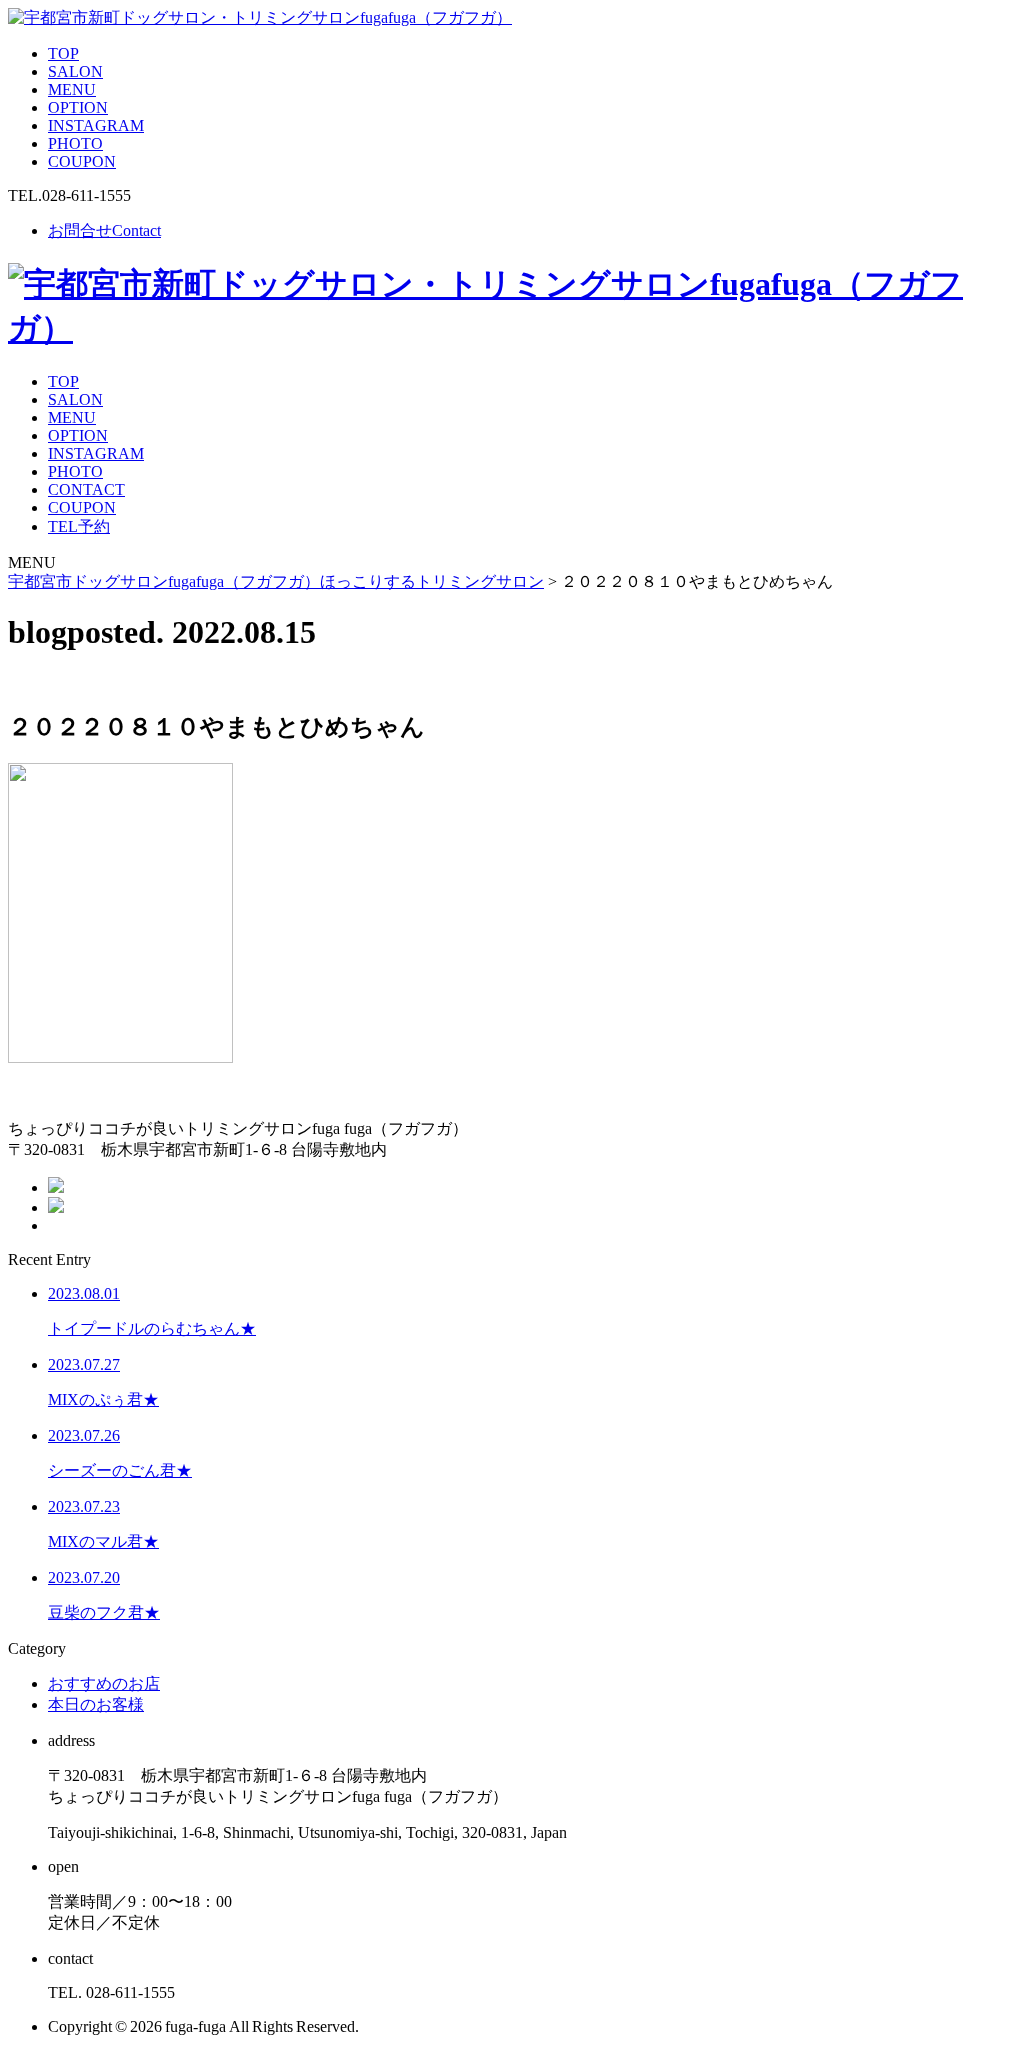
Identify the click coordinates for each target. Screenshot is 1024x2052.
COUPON (82, 161)
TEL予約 (79, 526)
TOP (63, 53)
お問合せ (104, 230)
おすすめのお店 (104, 1683)
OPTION (78, 107)
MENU (72, 89)
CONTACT (86, 489)
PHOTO (75, 143)
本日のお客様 (96, 1704)
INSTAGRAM (96, 125)
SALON (75, 71)
